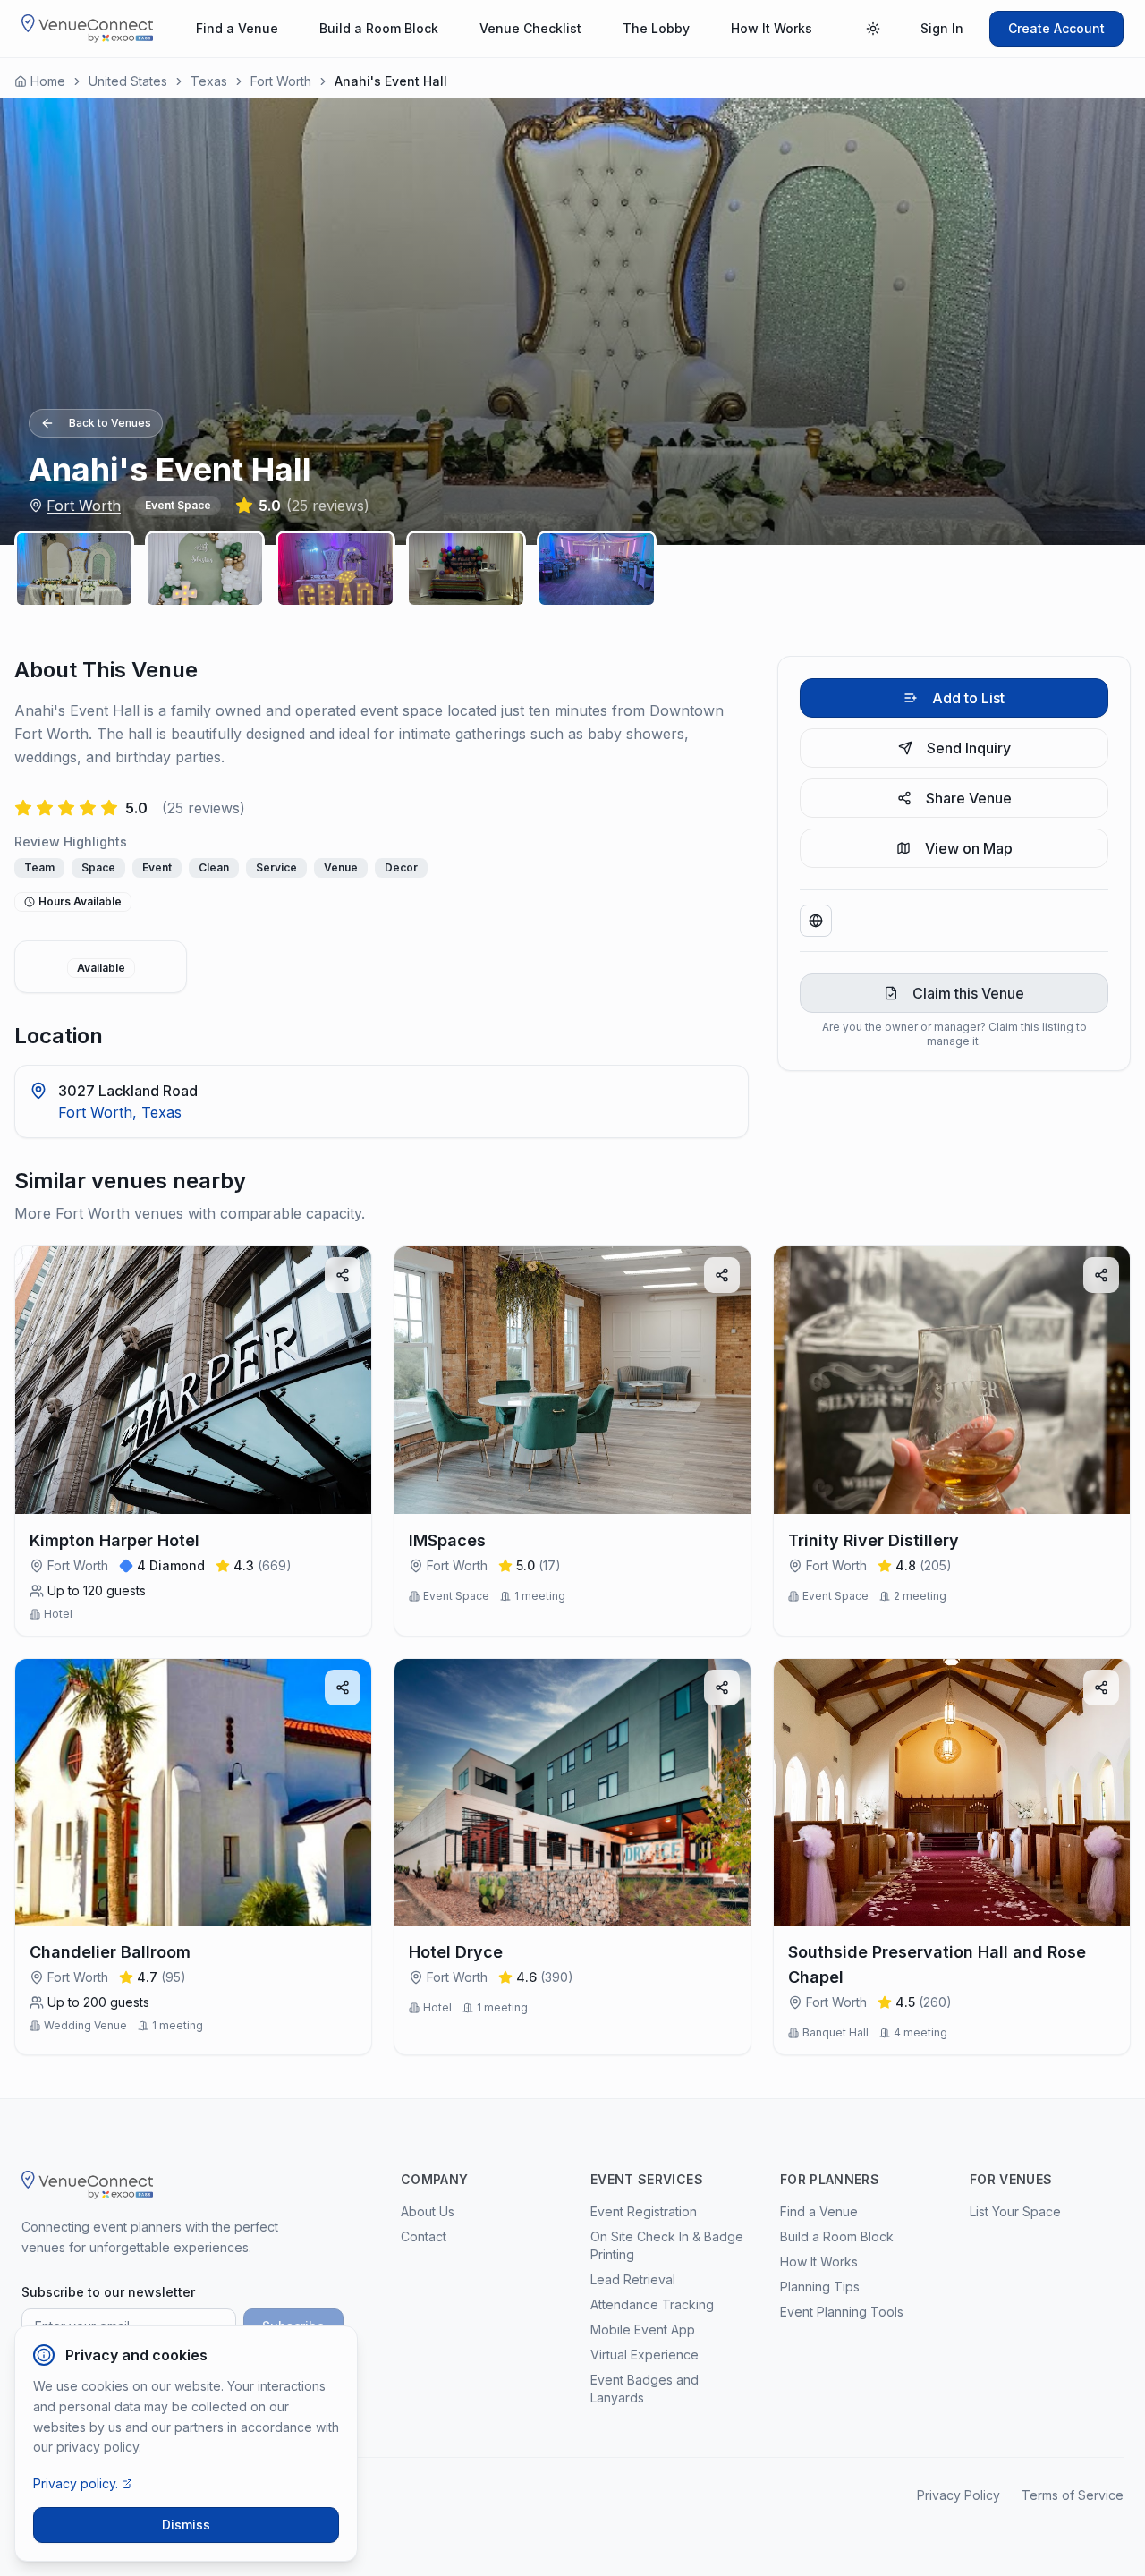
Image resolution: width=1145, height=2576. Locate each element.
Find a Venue (237, 28)
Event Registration (644, 2211)
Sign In (942, 28)
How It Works (772, 28)
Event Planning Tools (842, 2312)
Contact (424, 2236)
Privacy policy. (76, 2483)
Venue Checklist (530, 28)
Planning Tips (820, 2287)
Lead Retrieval (633, 2279)
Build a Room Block (379, 28)
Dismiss (186, 2525)
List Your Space (1015, 2211)
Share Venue (969, 798)
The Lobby (656, 28)
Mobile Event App (643, 2329)
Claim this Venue (968, 993)
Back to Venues (110, 423)
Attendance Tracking (652, 2304)
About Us (428, 2211)
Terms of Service (1073, 2495)
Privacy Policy (958, 2495)
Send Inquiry (969, 748)
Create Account (1056, 28)
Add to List (968, 698)
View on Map (969, 848)
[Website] (816, 921)
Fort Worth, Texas (120, 1112)
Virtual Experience (645, 2355)
